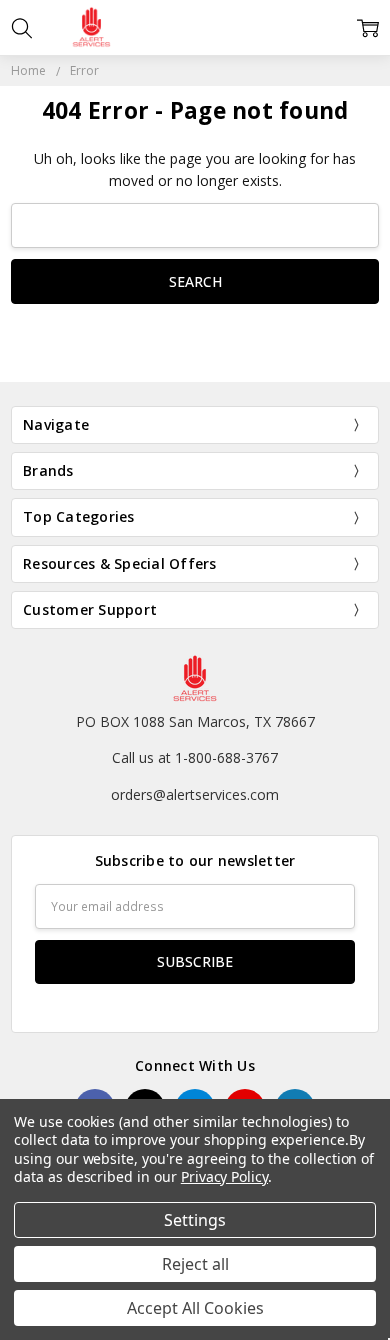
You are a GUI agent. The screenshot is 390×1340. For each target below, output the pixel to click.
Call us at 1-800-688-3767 (195, 757)
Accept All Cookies (195, 1308)
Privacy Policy (224, 1176)
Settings (195, 1220)
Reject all (195, 1264)
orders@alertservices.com (195, 794)
